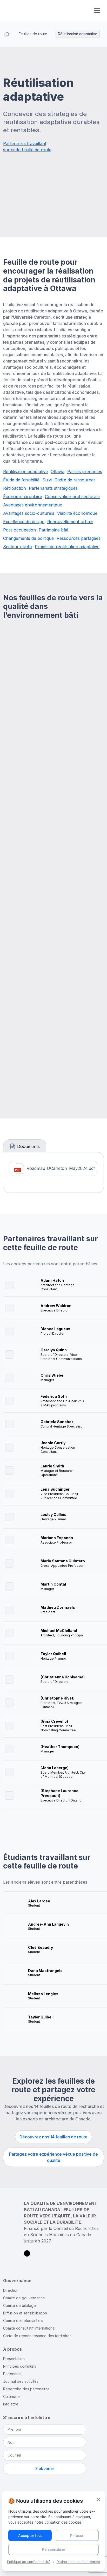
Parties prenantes (85, 471)
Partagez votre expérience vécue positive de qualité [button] (53, 2157)
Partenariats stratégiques (53, 488)
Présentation (14, 2359)
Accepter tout (30, 2535)
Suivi (47, 480)
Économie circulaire (23, 497)
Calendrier (12, 2396)
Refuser (77, 2535)
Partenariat (12, 2374)
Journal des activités (21, 2381)
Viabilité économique (77, 513)
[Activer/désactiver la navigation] (97, 10)
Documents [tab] (28, 1146)
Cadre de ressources (75, 480)
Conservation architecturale (72, 497)
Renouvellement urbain (70, 522)
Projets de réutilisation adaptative (67, 547)
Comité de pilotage (19, 2305)
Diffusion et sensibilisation (25, 2313)
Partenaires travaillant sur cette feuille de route (27, 147)
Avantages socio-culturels (29, 513)
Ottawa (58, 471)
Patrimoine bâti (53, 530)
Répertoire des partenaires (26, 2389)
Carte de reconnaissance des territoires (37, 2336)
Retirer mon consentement (78, 2562)
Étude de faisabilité (21, 480)
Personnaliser (54, 2549)
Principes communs (20, 2366)
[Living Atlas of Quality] (42, 10)
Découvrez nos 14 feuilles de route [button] (53, 2137)
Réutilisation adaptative (25, 471)
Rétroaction (15, 488)
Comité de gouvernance (24, 2298)
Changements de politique (28, 538)
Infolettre (11, 2404)
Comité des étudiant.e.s (23, 2321)
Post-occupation (19, 530)
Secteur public (18, 547)
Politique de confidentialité (29, 2562)
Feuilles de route (33, 34)
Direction (11, 2290)
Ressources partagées (79, 538)
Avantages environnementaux (33, 505)
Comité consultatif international (29, 2328)
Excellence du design (24, 522)
